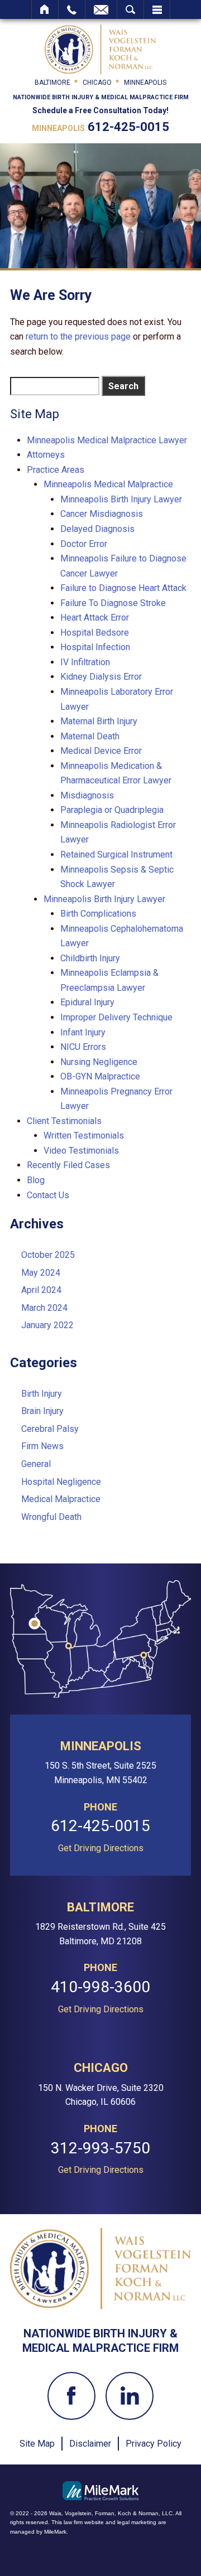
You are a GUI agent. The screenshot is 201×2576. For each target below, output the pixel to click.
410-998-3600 (100, 1987)
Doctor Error (84, 544)
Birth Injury (42, 1394)
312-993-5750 (100, 2149)
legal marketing (137, 2522)
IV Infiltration (85, 662)
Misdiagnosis (87, 795)
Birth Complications (98, 914)
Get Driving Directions (101, 1848)
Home (45, 9)
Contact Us (48, 1195)
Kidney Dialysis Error (101, 677)
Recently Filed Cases (68, 1165)
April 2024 (41, 1290)
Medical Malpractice (61, 1499)
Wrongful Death (51, 1517)
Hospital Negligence (61, 1482)
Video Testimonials (81, 1151)
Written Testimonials (84, 1136)
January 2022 (47, 1325)
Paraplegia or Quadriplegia (112, 810)
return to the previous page (78, 336)
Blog (36, 1180)
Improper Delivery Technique (116, 1017)
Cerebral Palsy (50, 1429)
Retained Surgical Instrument (116, 854)
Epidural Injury (87, 1002)
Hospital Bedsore (95, 633)
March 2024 (44, 1308)
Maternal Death (90, 736)
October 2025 (48, 1255)
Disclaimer (90, 2444)
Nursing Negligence (99, 1062)
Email (101, 9)
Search (130, 9)
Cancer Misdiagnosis (102, 514)
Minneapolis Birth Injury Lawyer (121, 499)
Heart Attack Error (95, 618)
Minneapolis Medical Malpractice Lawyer (107, 440)
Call (72, 9)
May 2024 (41, 1273)
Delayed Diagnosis (97, 529)
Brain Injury (42, 1411)
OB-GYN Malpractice (100, 1076)
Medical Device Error (101, 751)
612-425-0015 (128, 127)
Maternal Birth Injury (99, 721)
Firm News (42, 1446)
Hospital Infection (95, 647)
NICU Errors (83, 1047)
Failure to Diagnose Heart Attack (123, 588)
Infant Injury (83, 1032)
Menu (157, 9)
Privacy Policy (154, 2444)
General (36, 1464)
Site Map (37, 2444)
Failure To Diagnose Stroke (113, 603)
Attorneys (46, 455)
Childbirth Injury (90, 958)
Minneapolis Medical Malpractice (108, 484)
